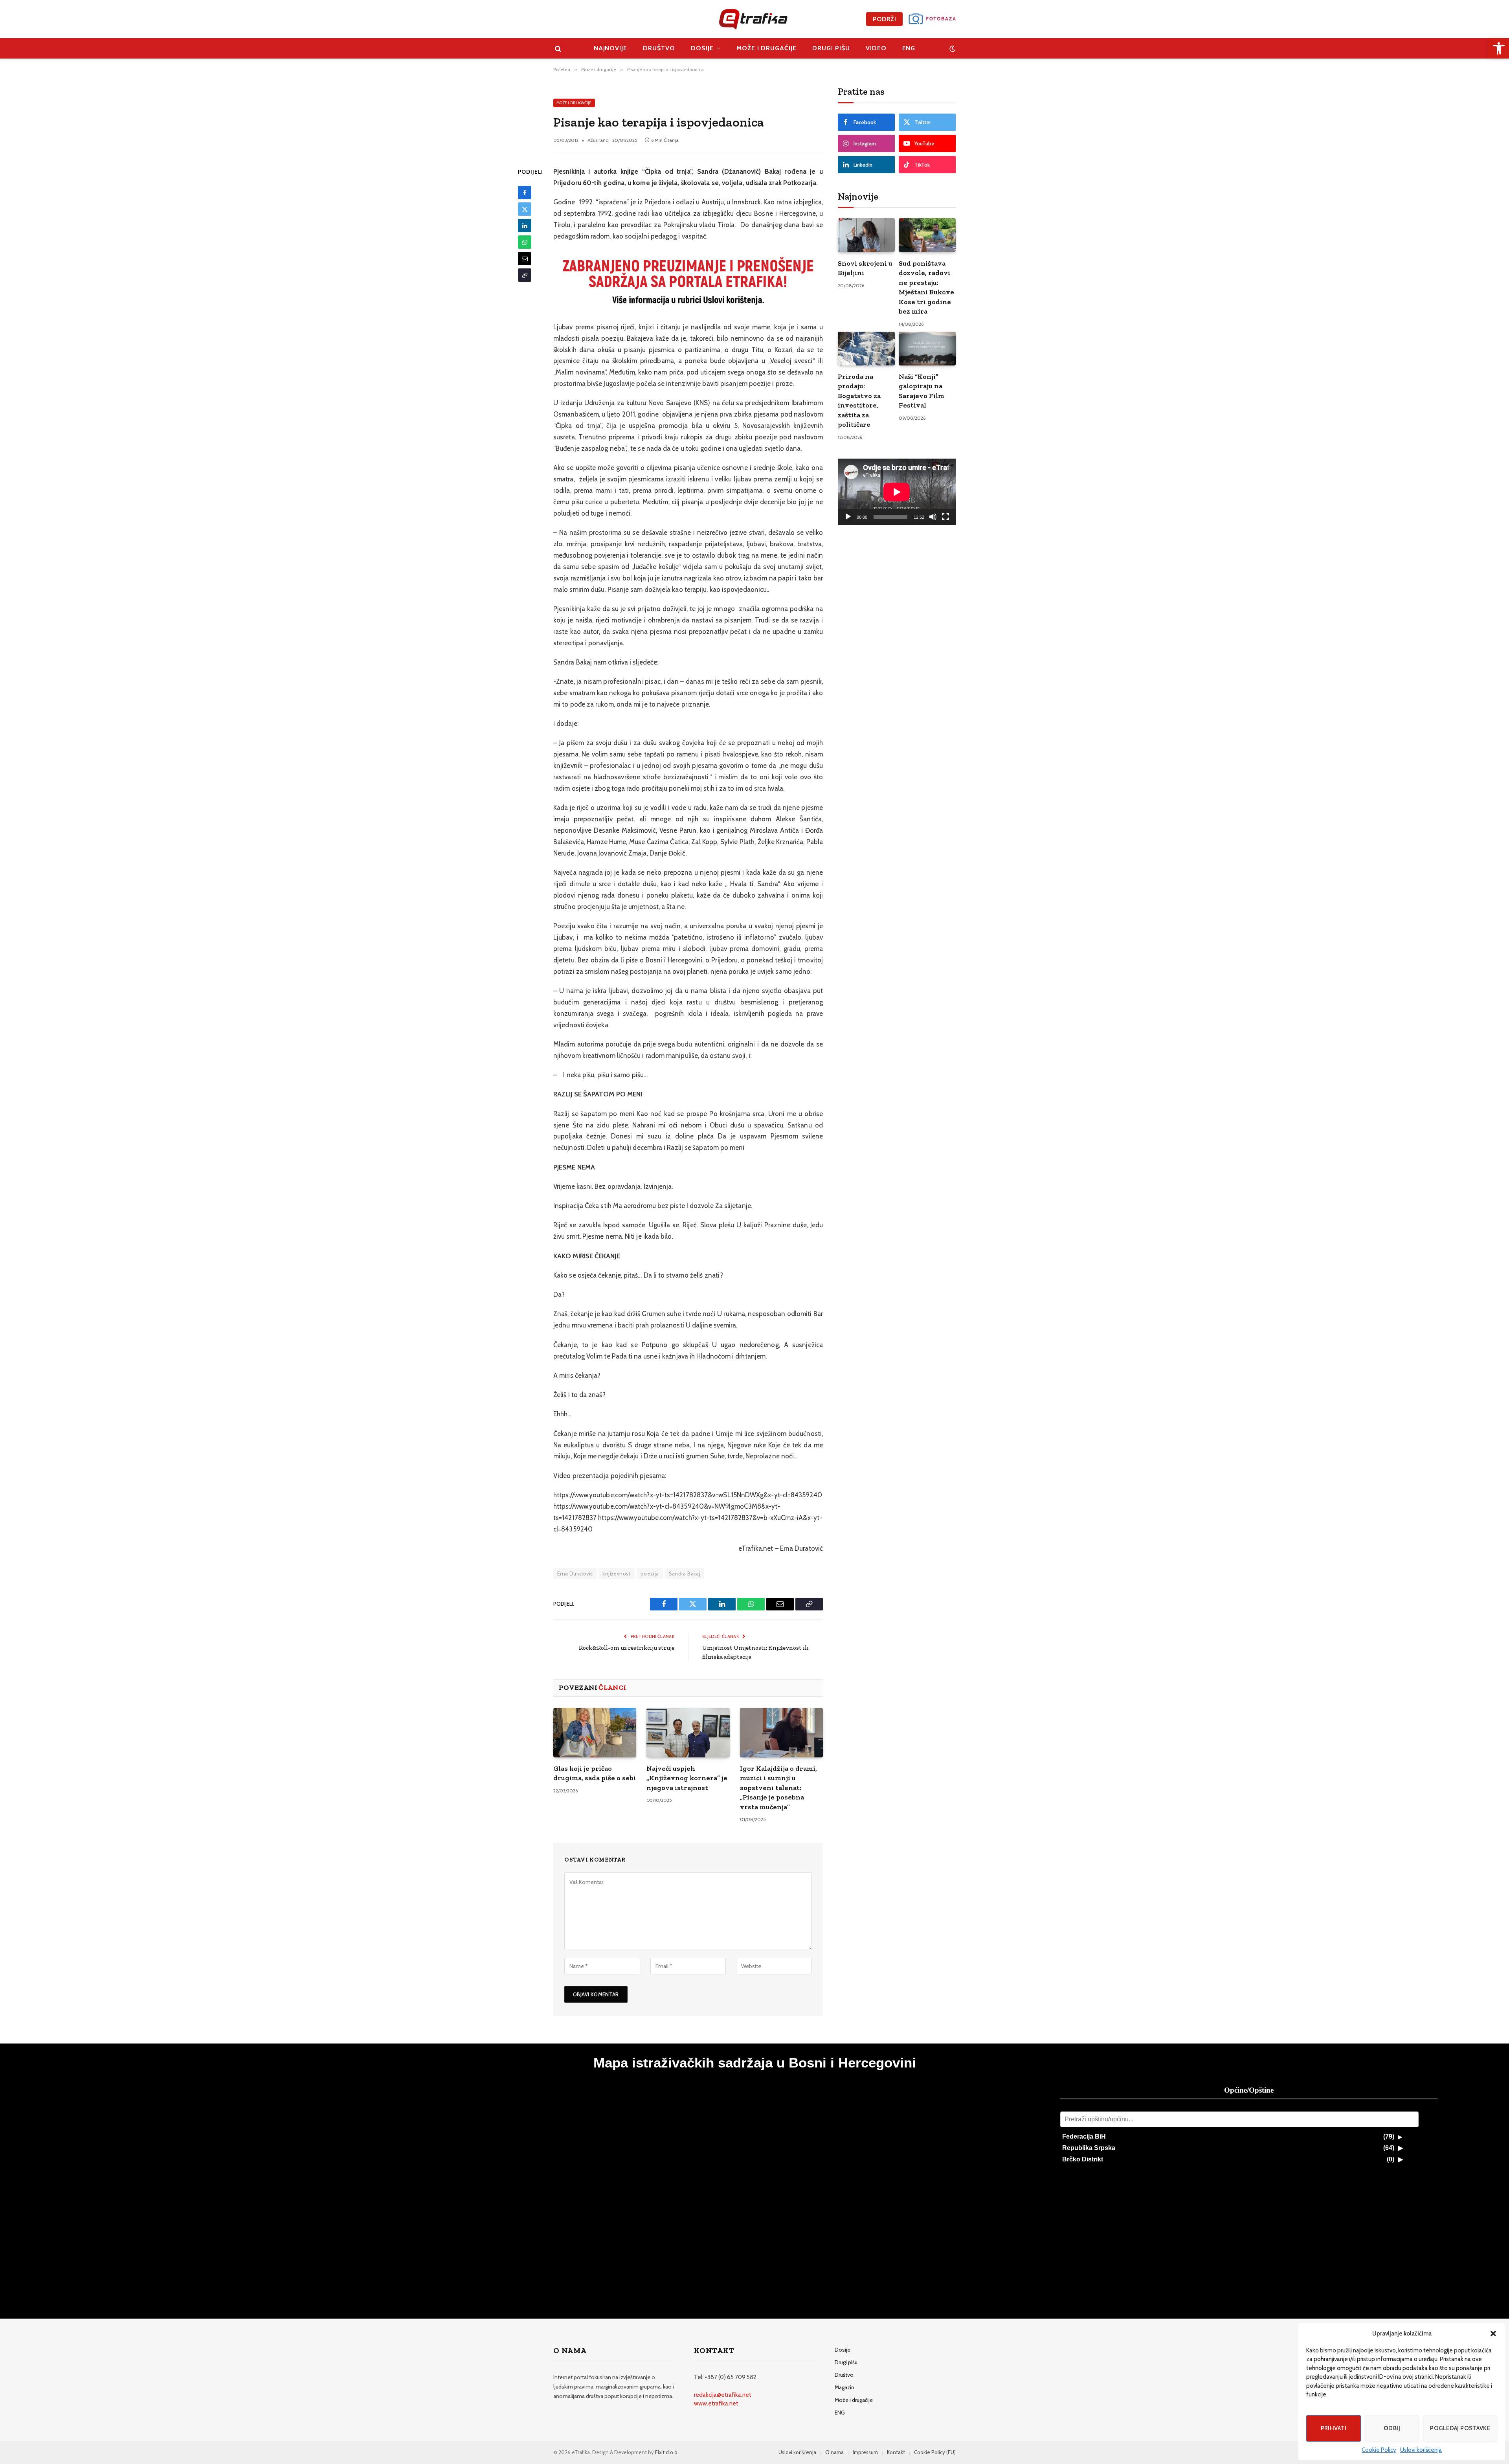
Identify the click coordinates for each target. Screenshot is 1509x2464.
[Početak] (848, 517)
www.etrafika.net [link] (716, 2403)
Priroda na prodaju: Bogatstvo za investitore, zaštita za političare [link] (859, 400)
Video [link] (876, 48)
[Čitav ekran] (945, 517)
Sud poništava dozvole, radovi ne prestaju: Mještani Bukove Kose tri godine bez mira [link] (926, 287)
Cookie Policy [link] (1379, 2450)
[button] (1493, 2334)
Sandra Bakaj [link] (685, 1574)
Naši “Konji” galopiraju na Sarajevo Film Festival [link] (922, 391)
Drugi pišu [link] (831, 48)
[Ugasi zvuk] (933, 517)
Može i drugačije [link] (766, 48)
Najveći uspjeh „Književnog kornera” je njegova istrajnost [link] (687, 1778)
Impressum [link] (865, 2452)
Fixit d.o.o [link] (666, 2452)
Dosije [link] (702, 48)
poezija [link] (650, 1574)
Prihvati (1334, 2428)
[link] (1499, 48)
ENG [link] (909, 48)
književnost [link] (616, 1574)
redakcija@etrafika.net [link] (723, 2395)
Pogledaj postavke (1460, 2428)
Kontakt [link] (896, 2452)
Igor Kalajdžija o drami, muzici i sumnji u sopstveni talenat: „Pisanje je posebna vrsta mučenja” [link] (778, 1788)
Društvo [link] (659, 48)
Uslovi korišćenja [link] (1421, 2450)
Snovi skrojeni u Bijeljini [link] (865, 268)
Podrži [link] (884, 19)
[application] (897, 492)
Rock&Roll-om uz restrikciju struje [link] (627, 1648)
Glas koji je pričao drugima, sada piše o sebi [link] (595, 1773)
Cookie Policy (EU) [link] (935, 2452)
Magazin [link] (844, 2387)
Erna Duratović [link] (575, 1574)
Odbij (1392, 2428)
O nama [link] (834, 2452)
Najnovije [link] (611, 48)
